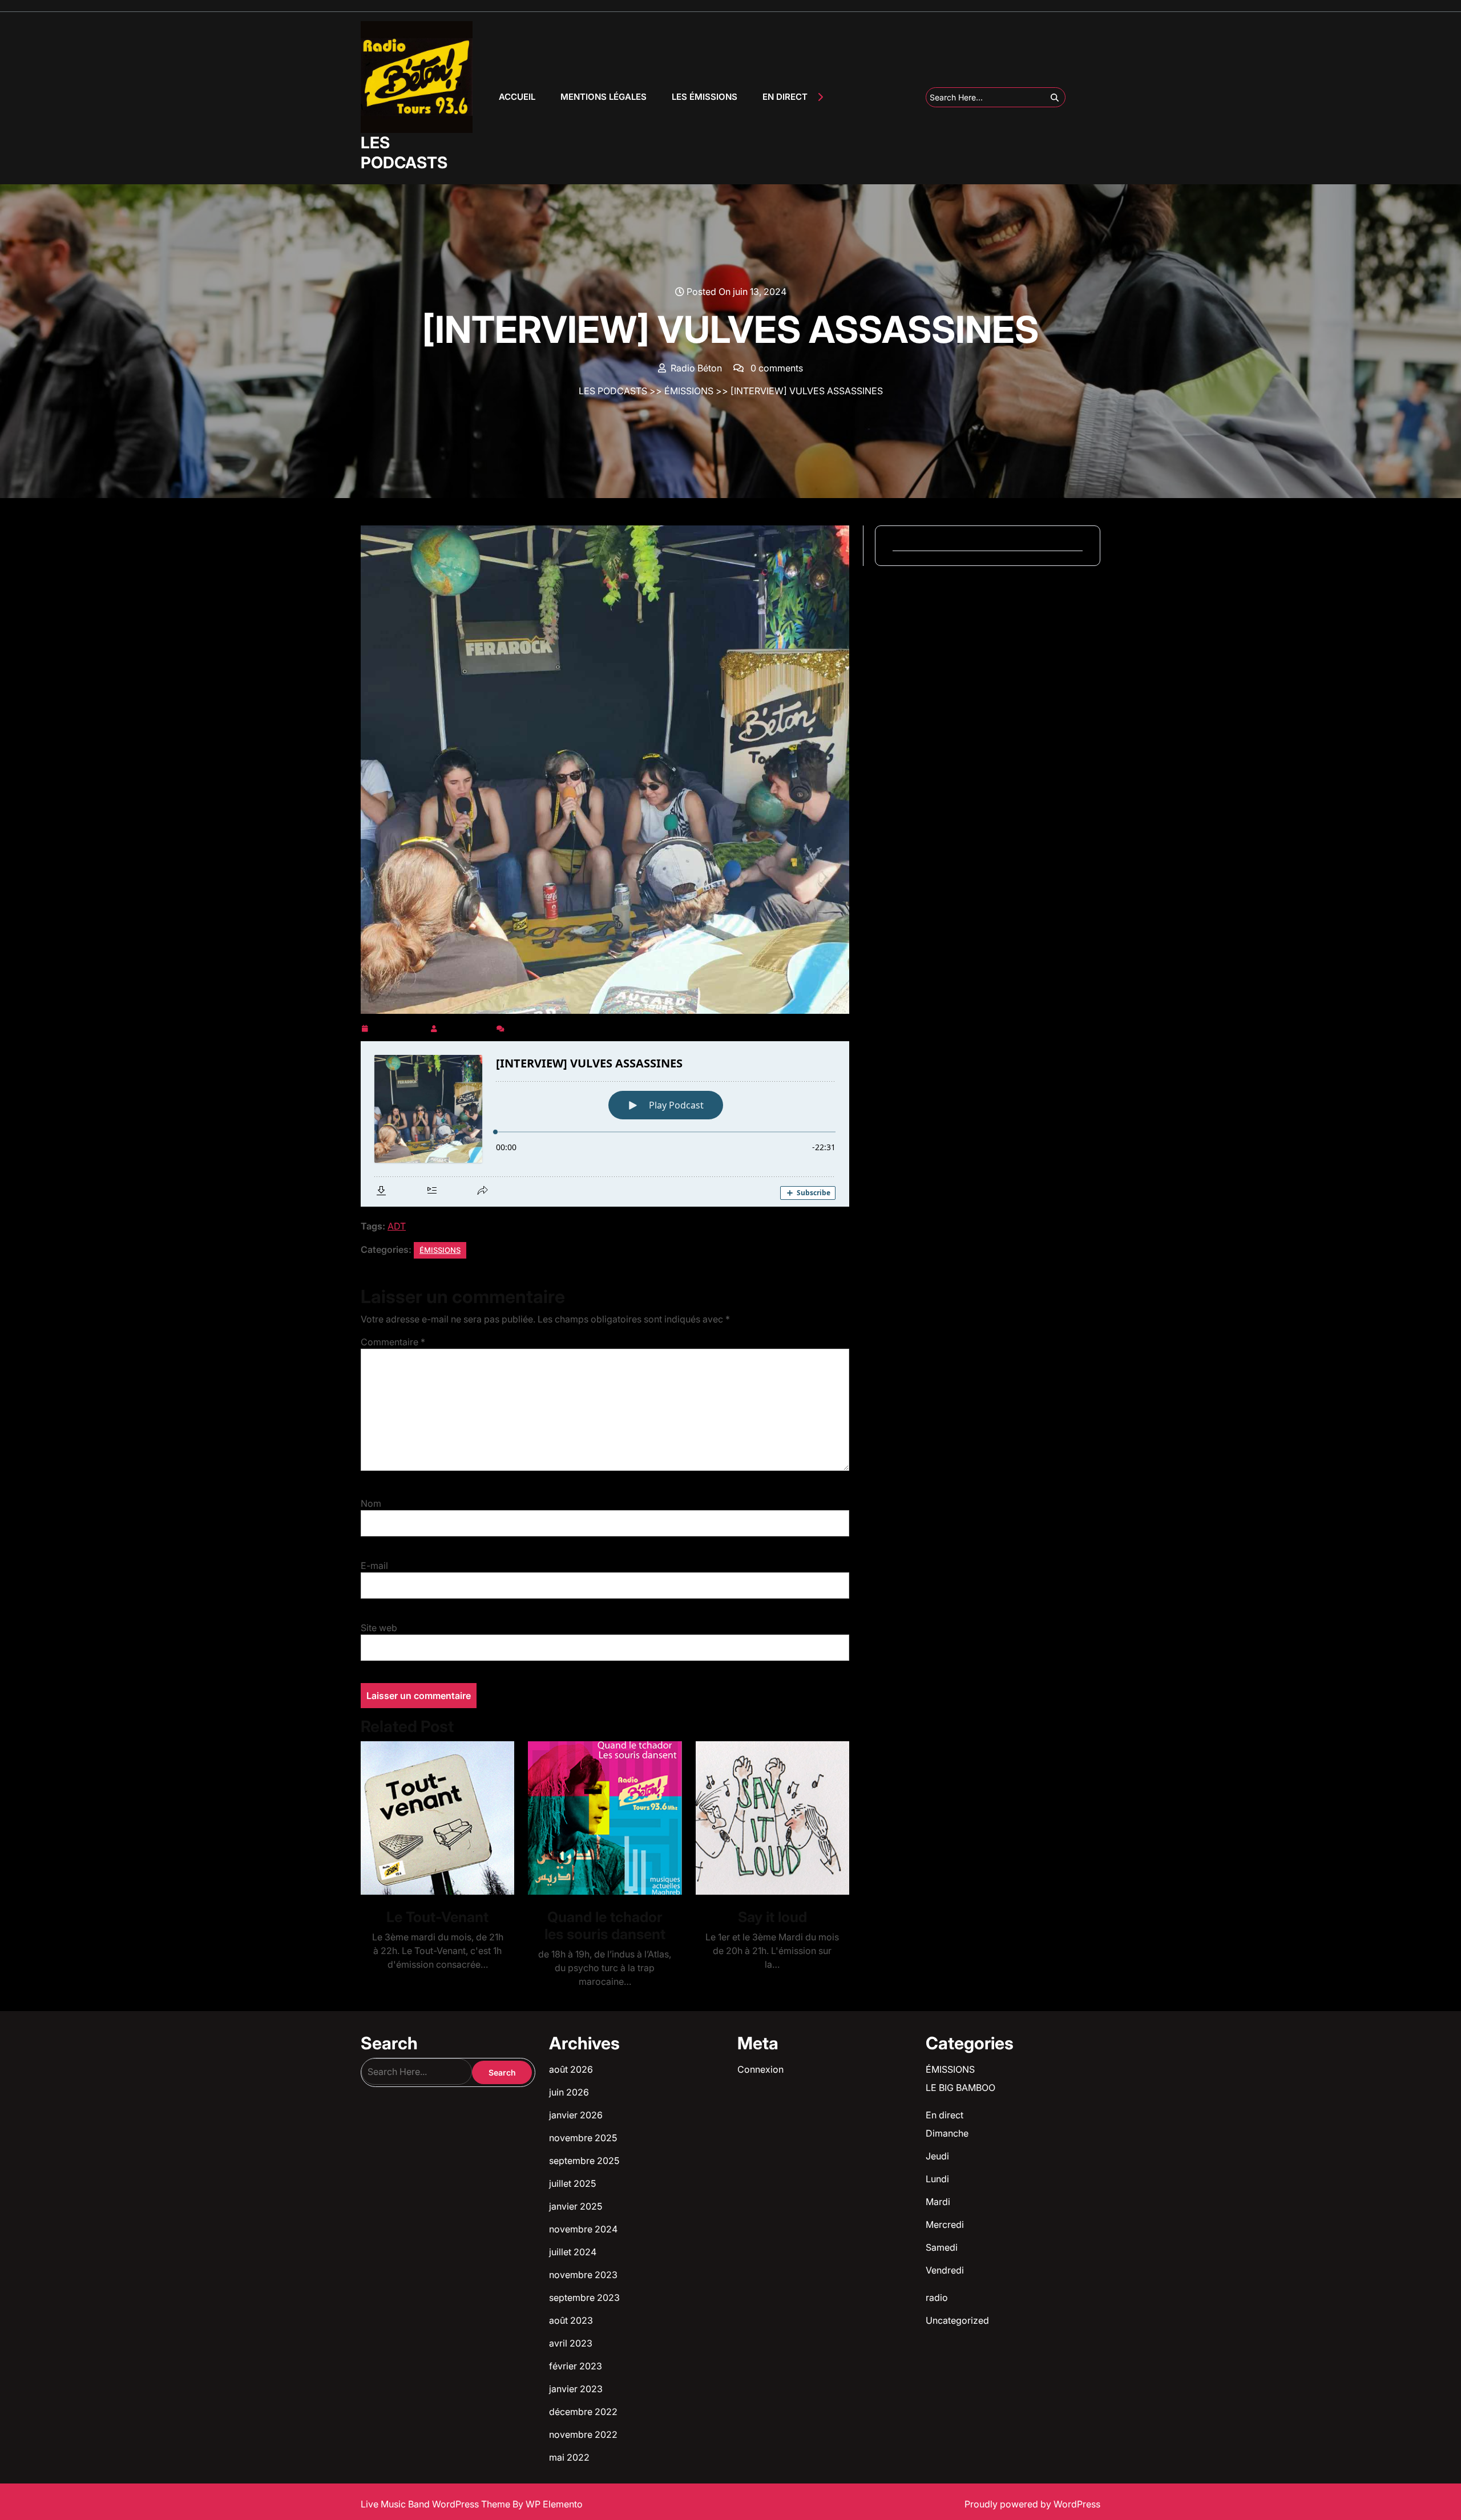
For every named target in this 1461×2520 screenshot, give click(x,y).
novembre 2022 (583, 2434)
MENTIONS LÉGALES (604, 97)
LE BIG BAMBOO (960, 2088)
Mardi (938, 2202)
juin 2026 (569, 2092)
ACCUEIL (517, 97)
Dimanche (947, 2133)
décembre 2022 (583, 2412)
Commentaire (393, 1342)
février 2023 (576, 2366)
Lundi (937, 2179)
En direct (945, 2115)
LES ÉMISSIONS (705, 97)
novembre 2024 (583, 2229)
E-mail (374, 1566)
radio (937, 2297)
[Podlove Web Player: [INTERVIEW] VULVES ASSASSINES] (605, 1124)
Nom (371, 1503)
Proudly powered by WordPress (1032, 2504)
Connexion (760, 2069)
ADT (397, 1226)
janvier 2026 (576, 2115)
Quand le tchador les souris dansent (605, 1926)
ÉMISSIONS (689, 391)
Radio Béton (467, 1026)
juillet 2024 (573, 2252)
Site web (379, 1628)
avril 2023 (571, 2343)
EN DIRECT (785, 97)
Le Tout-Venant (437, 1917)
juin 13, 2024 (399, 1026)
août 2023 (571, 2320)
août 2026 (571, 2069)
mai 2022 (569, 2457)
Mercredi (945, 2224)
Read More (433, 1818)
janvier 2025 (576, 2206)
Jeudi (937, 2156)
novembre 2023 (583, 2275)
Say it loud (772, 1917)
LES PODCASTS (404, 153)
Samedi (942, 2247)
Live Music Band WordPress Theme (437, 2504)
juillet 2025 (572, 2183)
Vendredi (945, 2270)
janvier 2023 (576, 2389)
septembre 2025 (584, 2161)
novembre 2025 (583, 2138)
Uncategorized (957, 2320)
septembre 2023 (584, 2297)
